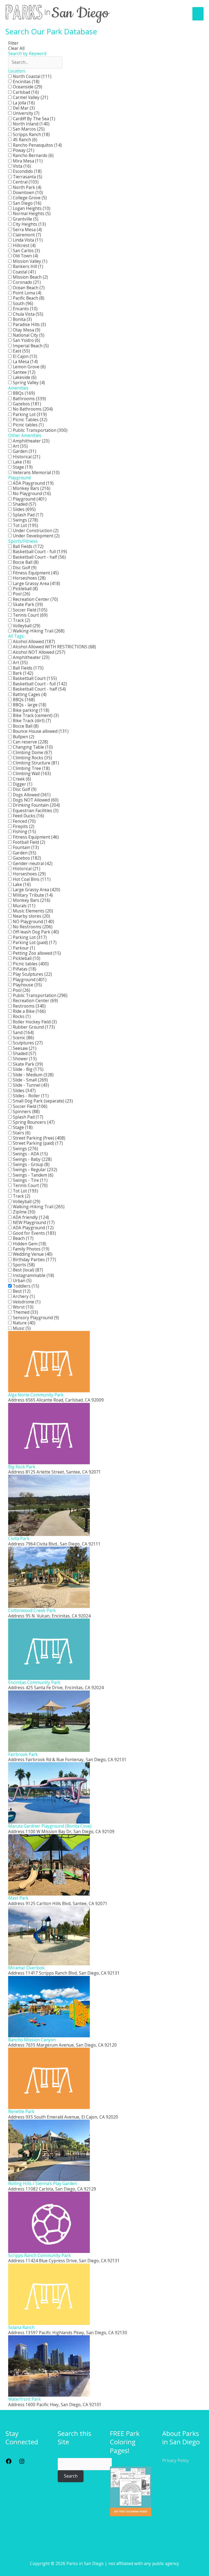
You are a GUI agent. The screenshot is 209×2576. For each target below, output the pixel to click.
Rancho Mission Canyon (32, 2040)
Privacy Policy (176, 2460)
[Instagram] (22, 2463)
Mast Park (18, 1898)
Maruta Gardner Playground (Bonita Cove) (50, 1826)
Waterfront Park (24, 2399)
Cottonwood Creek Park (32, 1610)
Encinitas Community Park (35, 1682)
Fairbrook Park (23, 1754)
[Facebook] (9, 2463)
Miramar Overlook (26, 1968)
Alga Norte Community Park (36, 1395)
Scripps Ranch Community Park (39, 2255)
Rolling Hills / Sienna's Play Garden (43, 2183)
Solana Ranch (21, 2327)
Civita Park (19, 1538)
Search (71, 2476)
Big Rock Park (22, 1467)
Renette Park (21, 2111)
